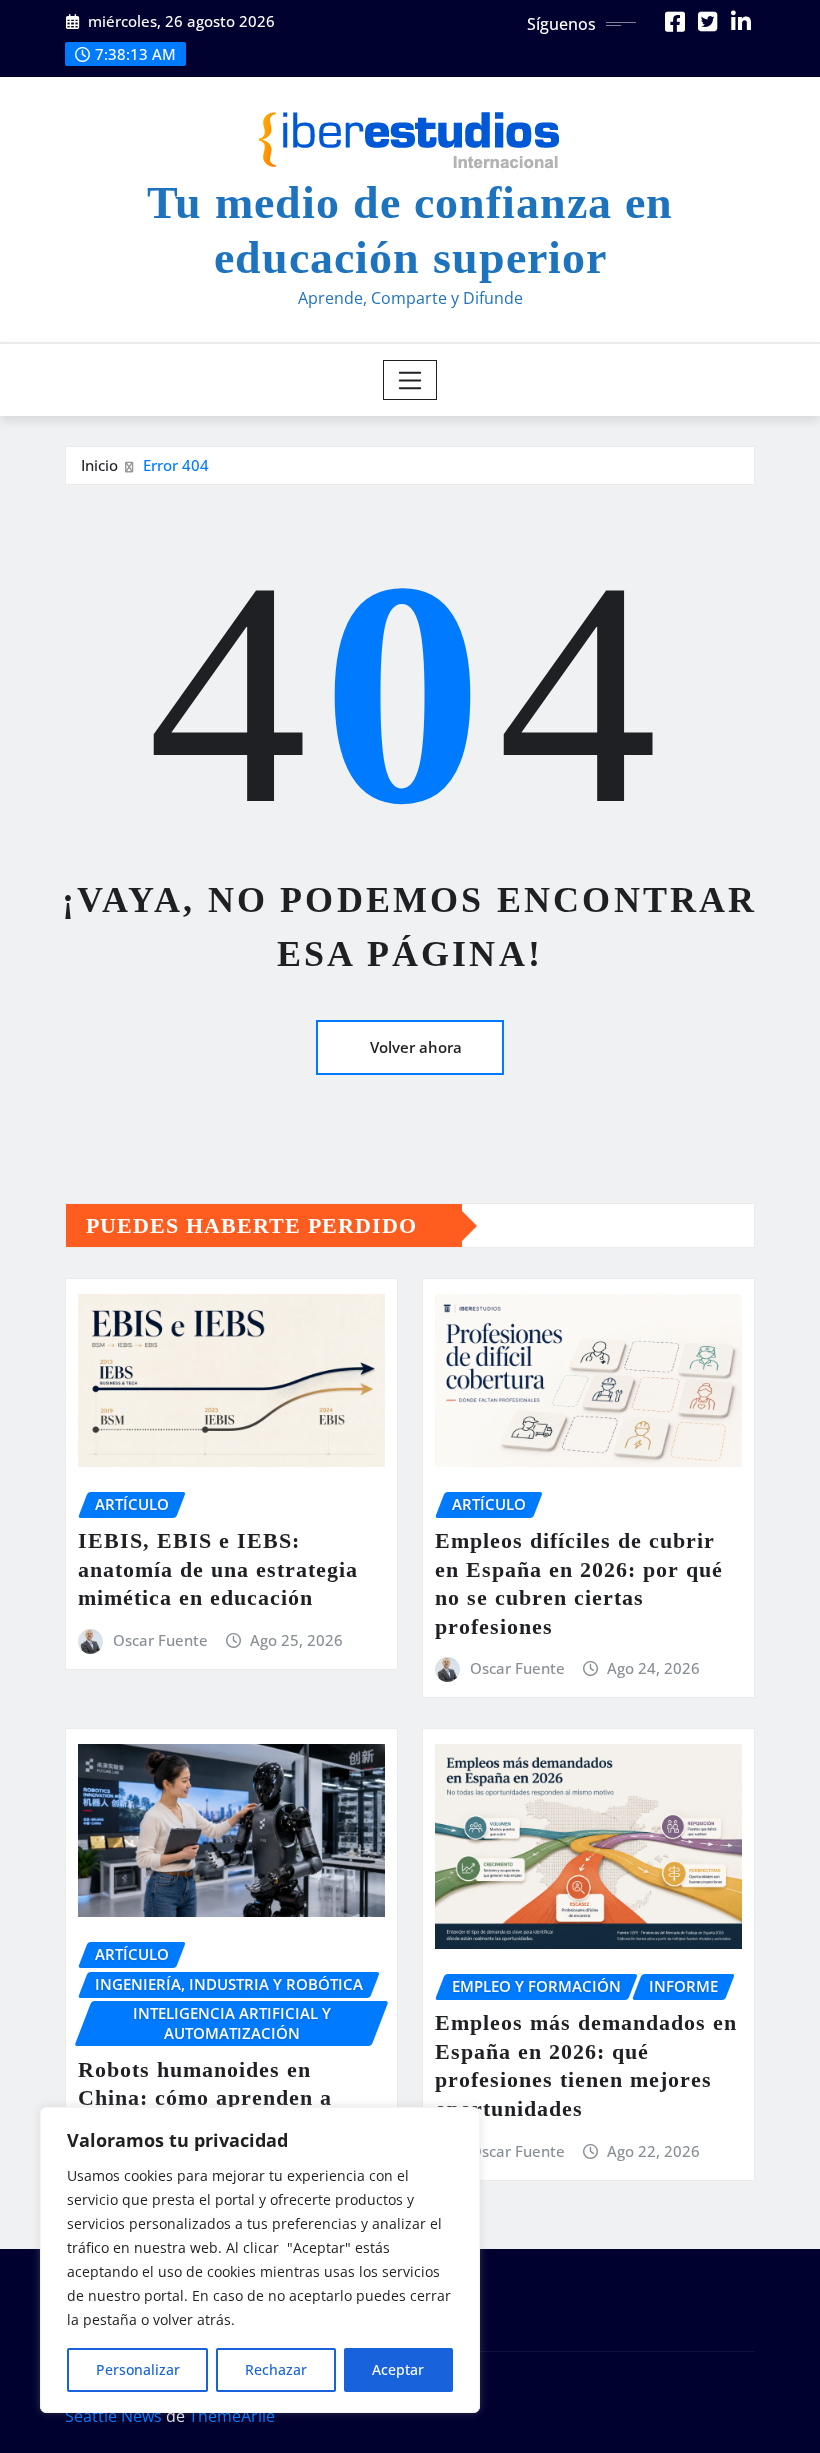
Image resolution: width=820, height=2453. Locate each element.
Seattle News (113, 2416)
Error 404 (176, 465)
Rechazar (276, 2369)
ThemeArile (232, 2416)
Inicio (99, 465)
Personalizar (138, 2369)
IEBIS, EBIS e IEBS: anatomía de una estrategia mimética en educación (218, 1569)
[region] (260, 2260)
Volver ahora (416, 1047)
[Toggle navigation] (410, 380)
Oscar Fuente (160, 1640)
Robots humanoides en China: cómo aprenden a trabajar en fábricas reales (217, 2098)
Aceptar (398, 2369)
